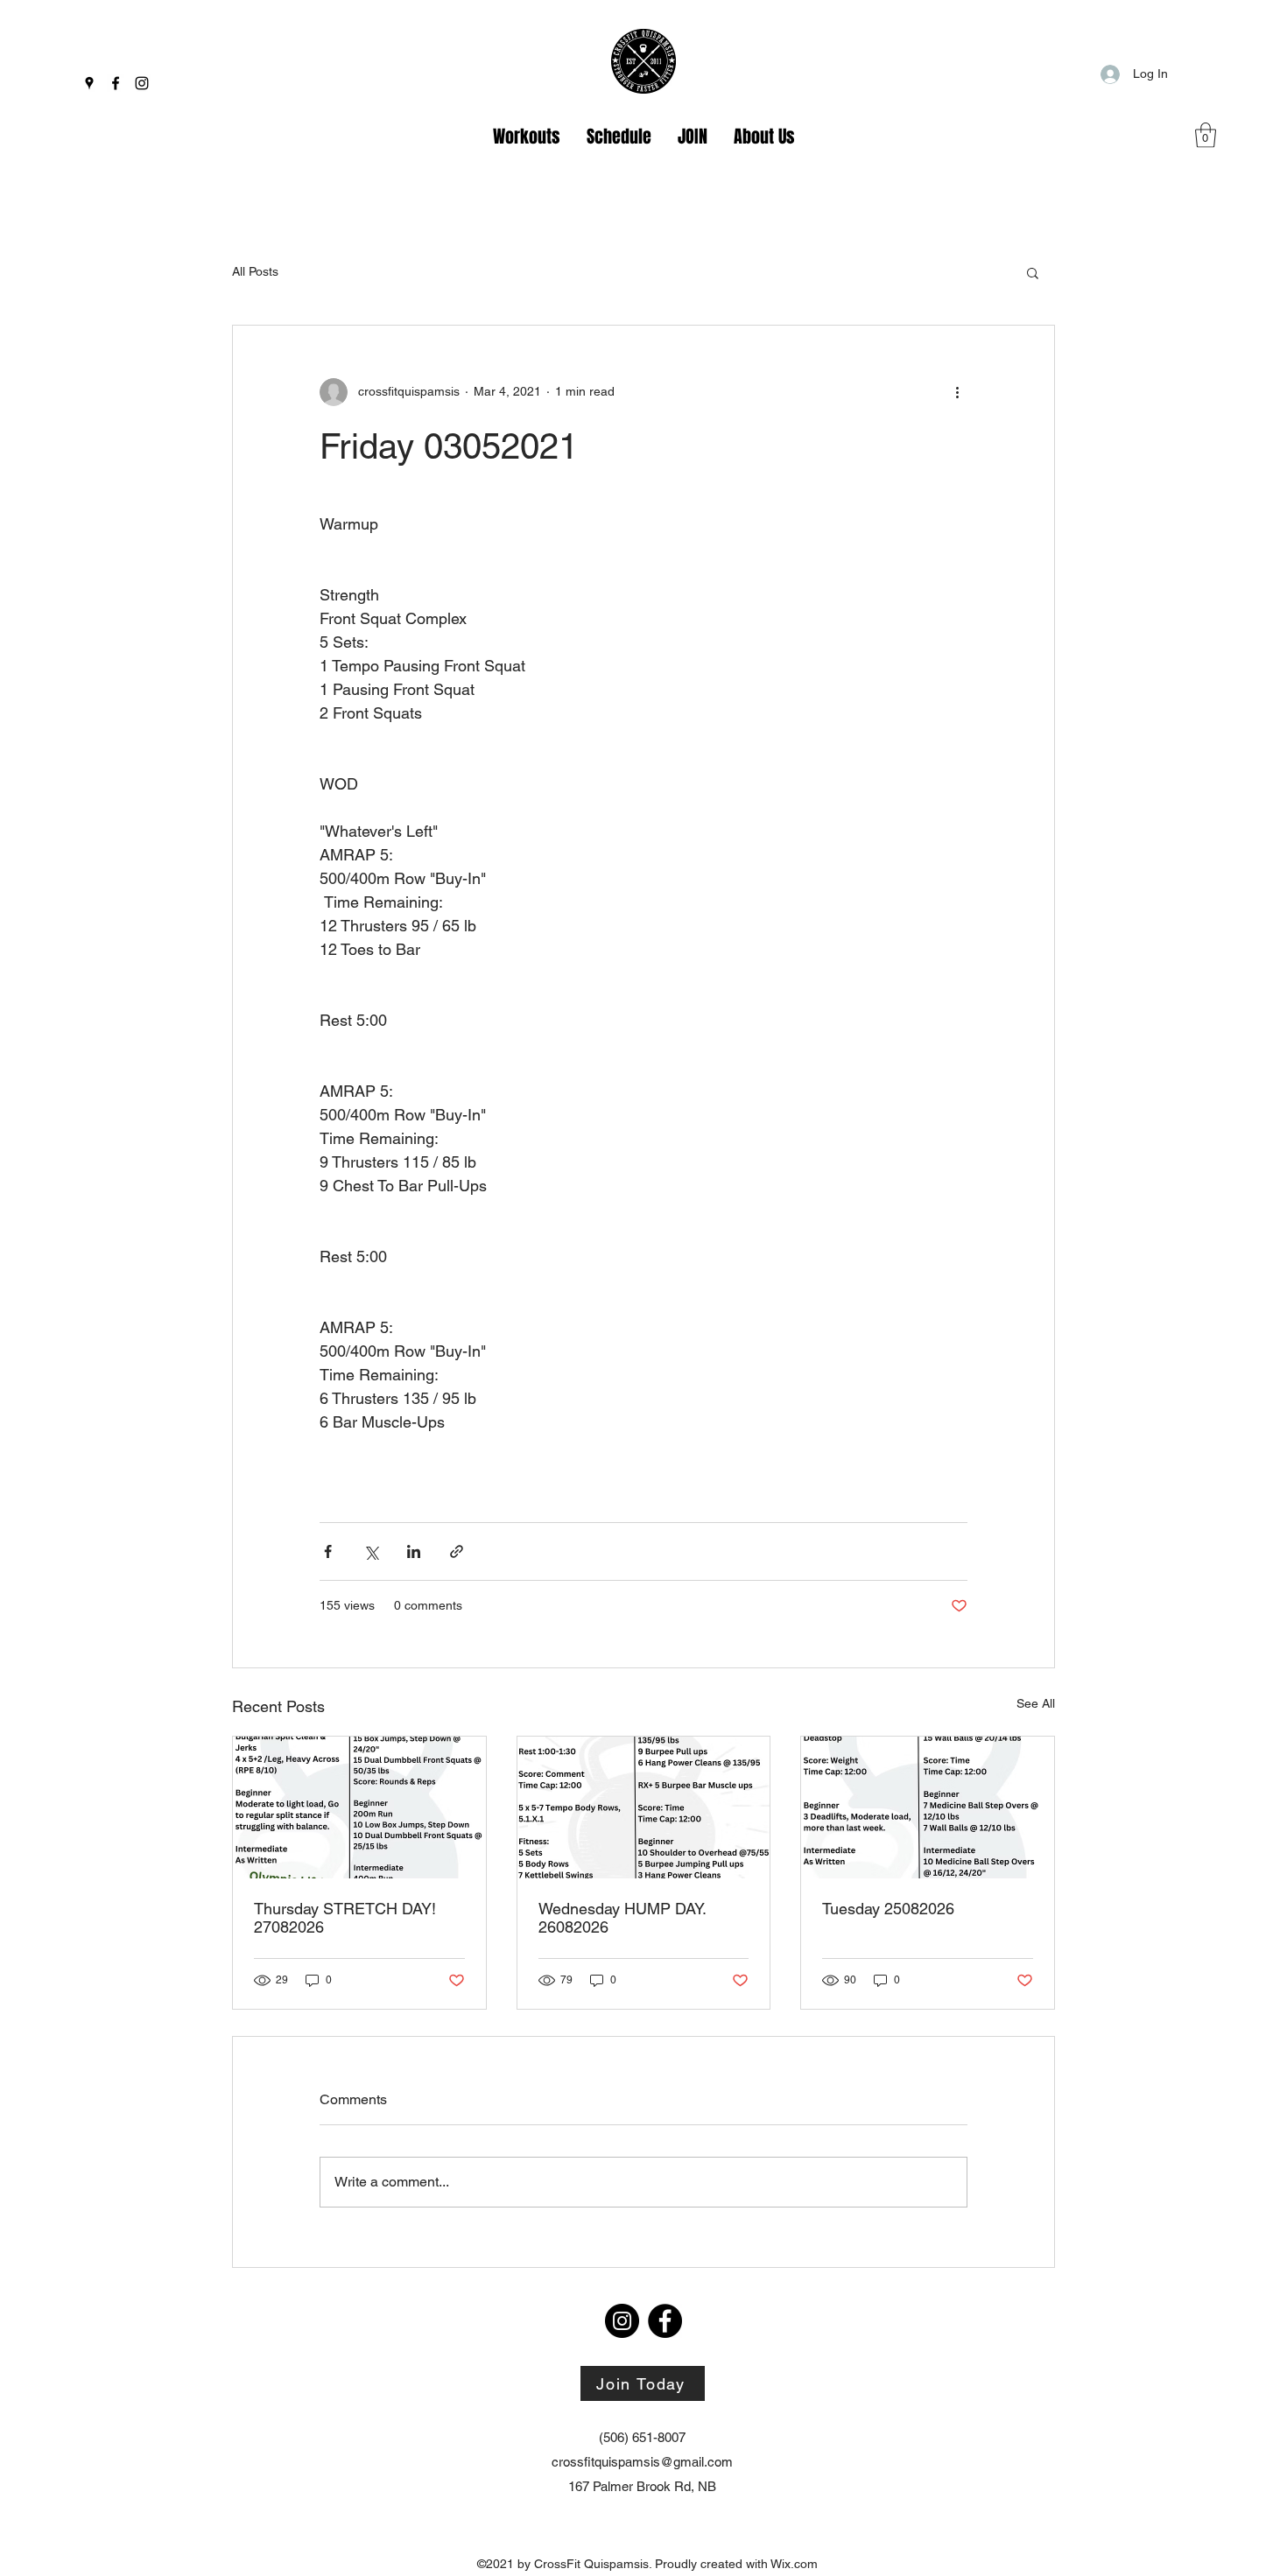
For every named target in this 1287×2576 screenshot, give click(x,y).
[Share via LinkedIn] (414, 1551)
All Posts (255, 271)
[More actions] (957, 392)
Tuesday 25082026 (888, 1909)
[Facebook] (116, 83)
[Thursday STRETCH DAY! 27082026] (359, 1807)
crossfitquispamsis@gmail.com (642, 2462)
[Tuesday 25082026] (928, 1807)
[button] (1206, 135)
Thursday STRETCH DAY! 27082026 (345, 1918)
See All (1036, 1703)
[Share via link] (457, 1551)
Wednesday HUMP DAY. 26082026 (622, 1918)
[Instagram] (142, 83)
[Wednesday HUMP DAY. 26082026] (644, 1807)
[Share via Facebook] (328, 1551)
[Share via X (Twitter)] (371, 1551)
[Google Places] (89, 83)
